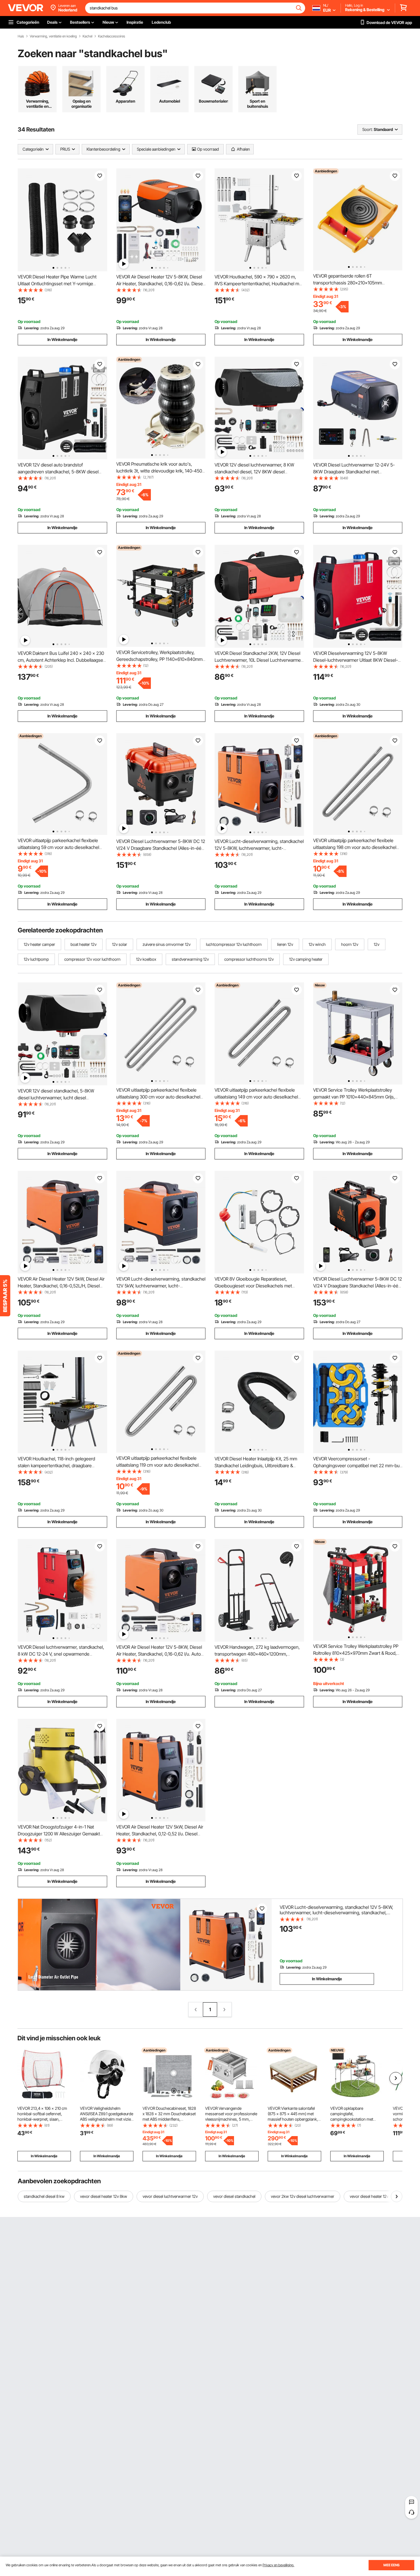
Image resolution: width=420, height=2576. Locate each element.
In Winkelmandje (62, 339)
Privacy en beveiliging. (278, 2565)
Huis (21, 36)
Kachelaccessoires (112, 36)
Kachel (87, 36)
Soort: (367, 129)
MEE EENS (391, 2565)
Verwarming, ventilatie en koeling (53, 36)
